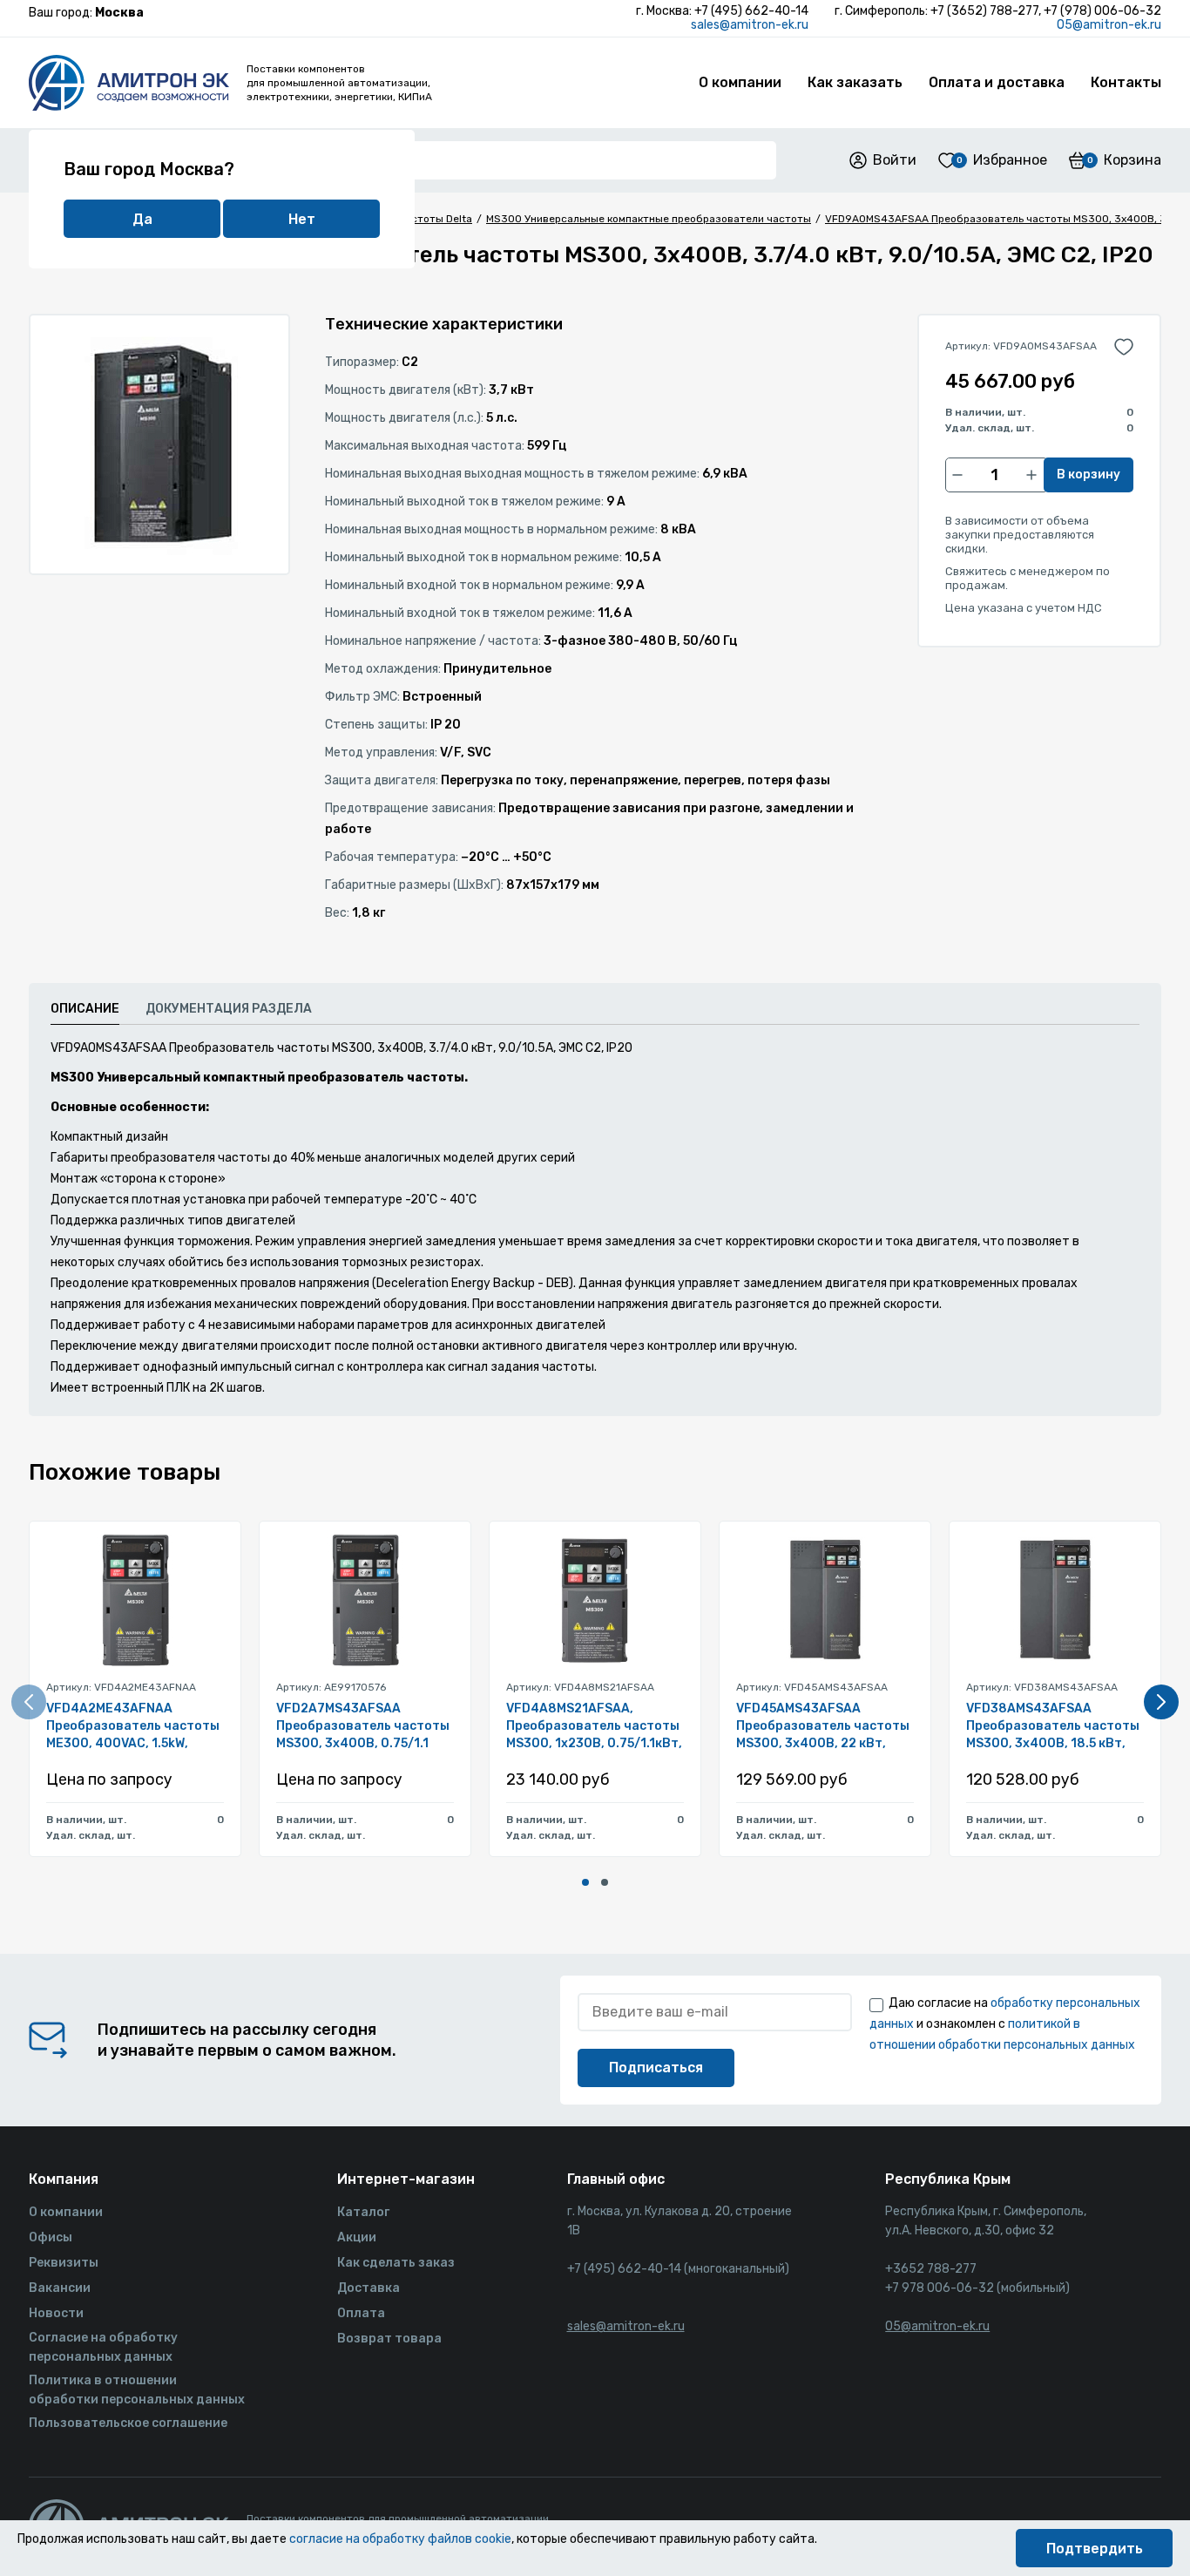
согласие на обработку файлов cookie (400, 2539)
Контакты (1126, 82)
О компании (740, 82)
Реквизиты (64, 2263)
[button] (585, 1882)
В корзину (1089, 475)
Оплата (361, 2313)
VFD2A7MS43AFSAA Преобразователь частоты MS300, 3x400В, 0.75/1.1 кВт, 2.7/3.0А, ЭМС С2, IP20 (363, 1727)
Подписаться (656, 2068)
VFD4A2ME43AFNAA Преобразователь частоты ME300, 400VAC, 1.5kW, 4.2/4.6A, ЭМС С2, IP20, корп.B (133, 1727)
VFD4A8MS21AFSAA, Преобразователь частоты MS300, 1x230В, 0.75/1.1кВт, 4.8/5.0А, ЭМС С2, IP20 (594, 1727)
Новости (56, 2313)
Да (142, 219)
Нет (302, 219)
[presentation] (29, 1702)
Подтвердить (1095, 2549)
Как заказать (855, 82)
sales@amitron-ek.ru (750, 25)
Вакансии (60, 2288)
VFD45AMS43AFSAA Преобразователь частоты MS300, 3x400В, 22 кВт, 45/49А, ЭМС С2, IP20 (823, 1727)
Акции (357, 2237)
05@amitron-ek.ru (1109, 25)
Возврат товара (389, 2339)
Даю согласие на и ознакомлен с (1005, 2024)
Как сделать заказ (396, 2263)
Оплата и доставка (997, 82)
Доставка (368, 2288)
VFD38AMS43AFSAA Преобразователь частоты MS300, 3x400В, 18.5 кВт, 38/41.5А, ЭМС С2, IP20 (1053, 1727)
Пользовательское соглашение (128, 2423)
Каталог (363, 2212)
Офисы (51, 2237)
